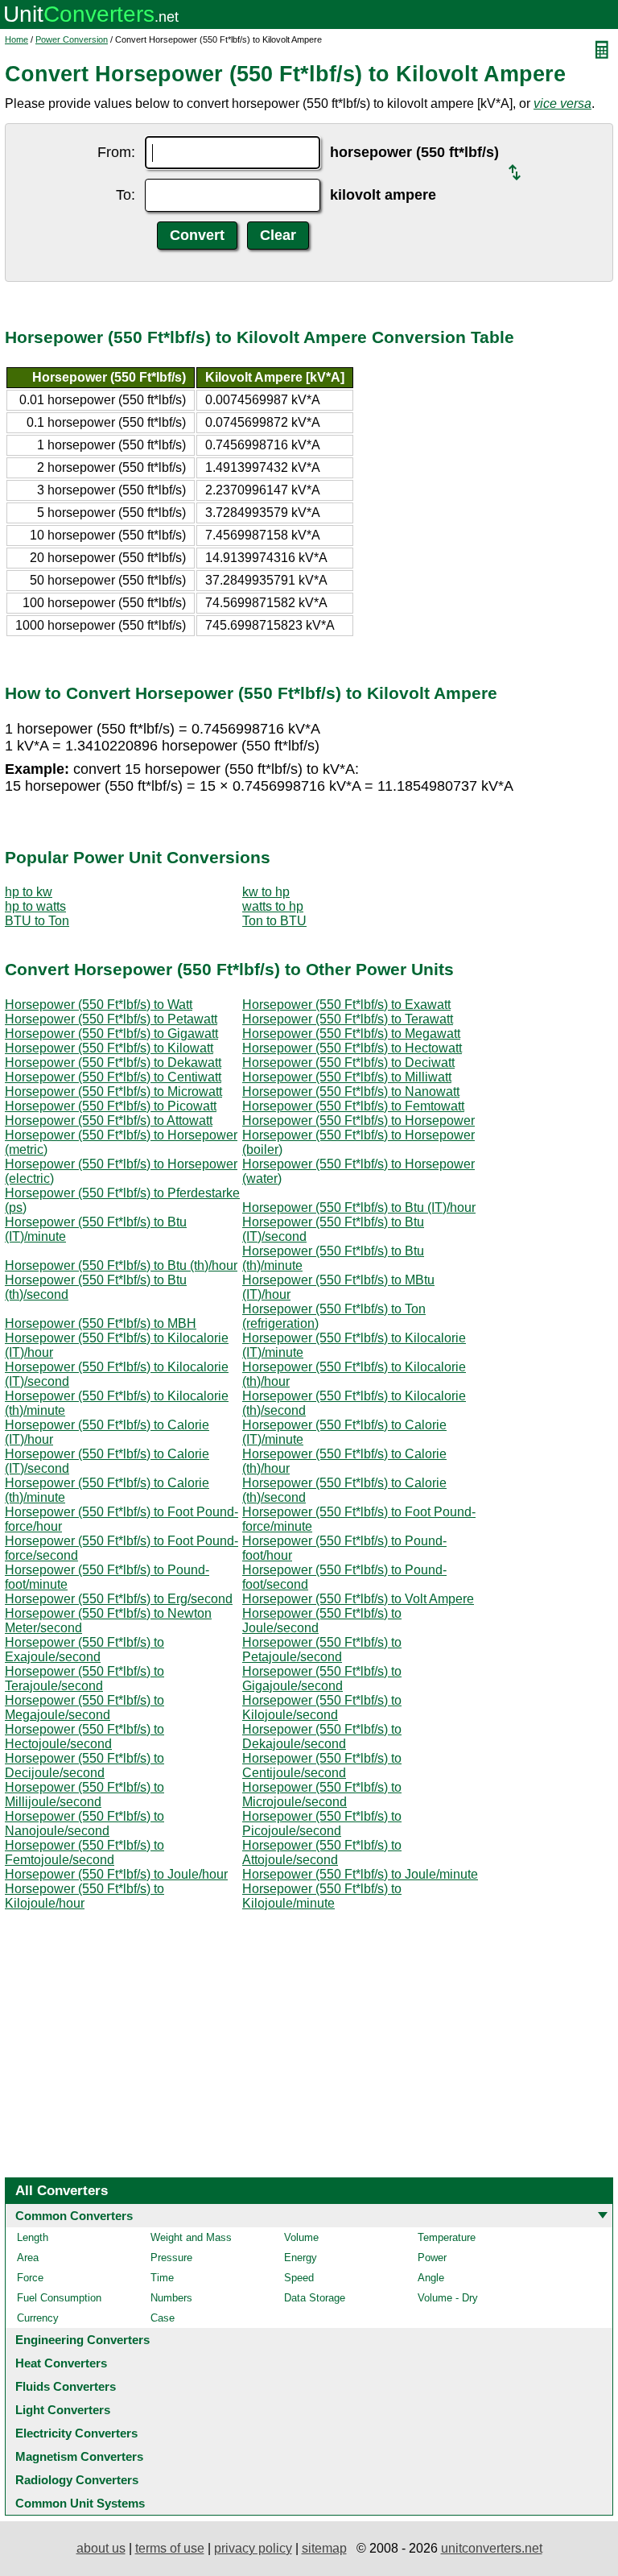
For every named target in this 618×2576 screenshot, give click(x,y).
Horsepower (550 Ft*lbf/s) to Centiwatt (113, 1077)
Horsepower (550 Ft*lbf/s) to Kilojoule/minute (322, 1896)
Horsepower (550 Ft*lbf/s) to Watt (99, 1005)
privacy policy (253, 2548)
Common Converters (74, 2216)
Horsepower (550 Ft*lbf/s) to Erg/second (119, 1599)
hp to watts (35, 906)
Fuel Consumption (59, 2298)
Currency (38, 2318)
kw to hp (266, 892)
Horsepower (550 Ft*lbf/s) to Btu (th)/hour (121, 1265)
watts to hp (273, 906)
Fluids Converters (66, 2386)
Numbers (171, 2298)
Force (30, 2278)
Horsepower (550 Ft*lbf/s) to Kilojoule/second (322, 1708)
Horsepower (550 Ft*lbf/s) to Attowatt (109, 1121)
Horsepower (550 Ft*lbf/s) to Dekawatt (113, 1063)
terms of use (170, 2548)
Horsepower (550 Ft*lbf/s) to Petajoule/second (322, 1650)
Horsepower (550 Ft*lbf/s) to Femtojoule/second (84, 1852)
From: (116, 152)
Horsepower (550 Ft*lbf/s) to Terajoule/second (84, 1679)
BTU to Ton (37, 921)
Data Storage (315, 2298)
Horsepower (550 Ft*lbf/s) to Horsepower (358, 1121)
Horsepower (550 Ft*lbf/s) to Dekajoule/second (322, 1737)
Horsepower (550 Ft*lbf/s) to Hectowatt (352, 1048)
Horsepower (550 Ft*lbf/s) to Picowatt (111, 1106)
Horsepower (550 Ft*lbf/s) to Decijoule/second (84, 1766)
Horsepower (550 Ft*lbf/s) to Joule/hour (116, 1874)
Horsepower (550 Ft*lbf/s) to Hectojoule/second (84, 1737)
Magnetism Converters (79, 2456)
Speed (299, 2278)
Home (16, 39)
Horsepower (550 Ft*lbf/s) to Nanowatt (351, 1092)
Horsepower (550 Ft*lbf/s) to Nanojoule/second (84, 1823)
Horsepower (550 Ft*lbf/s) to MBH (101, 1323)
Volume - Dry (448, 2298)
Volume (301, 2237)
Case (163, 2318)
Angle (431, 2278)
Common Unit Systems (80, 2503)
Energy (301, 2258)
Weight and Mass (191, 2237)
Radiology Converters (77, 2480)
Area (28, 2258)
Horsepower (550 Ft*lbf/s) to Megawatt (351, 1034)
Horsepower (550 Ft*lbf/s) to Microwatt (113, 1092)
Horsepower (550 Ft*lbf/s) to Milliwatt (347, 1077)
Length (33, 2237)
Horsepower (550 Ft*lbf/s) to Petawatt (111, 1019)
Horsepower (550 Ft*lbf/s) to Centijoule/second (322, 1766)
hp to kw (29, 892)
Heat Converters (61, 2363)
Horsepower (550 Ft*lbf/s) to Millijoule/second (84, 1795)
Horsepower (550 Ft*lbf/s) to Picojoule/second (322, 1823)
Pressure (171, 2258)
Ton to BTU (274, 921)
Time (162, 2278)
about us (101, 2548)
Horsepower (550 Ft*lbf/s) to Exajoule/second (84, 1650)
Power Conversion (72, 39)
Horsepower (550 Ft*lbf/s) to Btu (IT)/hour (359, 1207)
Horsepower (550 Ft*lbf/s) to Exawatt (346, 1005)
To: (126, 195)
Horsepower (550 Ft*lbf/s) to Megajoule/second (84, 1708)
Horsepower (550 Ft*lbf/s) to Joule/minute (360, 1874)
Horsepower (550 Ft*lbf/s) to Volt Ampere (358, 1599)
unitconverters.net (492, 2548)
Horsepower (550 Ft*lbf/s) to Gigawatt (111, 1034)
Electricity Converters (76, 2433)
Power (432, 2258)
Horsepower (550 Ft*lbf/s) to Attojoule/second (322, 1852)
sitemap (324, 2548)
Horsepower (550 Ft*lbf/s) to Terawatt (348, 1019)
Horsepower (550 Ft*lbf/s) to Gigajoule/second (322, 1679)
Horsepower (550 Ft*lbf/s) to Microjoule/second (322, 1795)
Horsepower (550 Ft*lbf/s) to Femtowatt (353, 1106)
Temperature (447, 2237)
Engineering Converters (82, 2340)
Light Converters (63, 2410)
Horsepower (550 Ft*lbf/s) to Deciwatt (348, 1063)
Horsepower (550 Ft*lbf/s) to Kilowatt (109, 1048)
